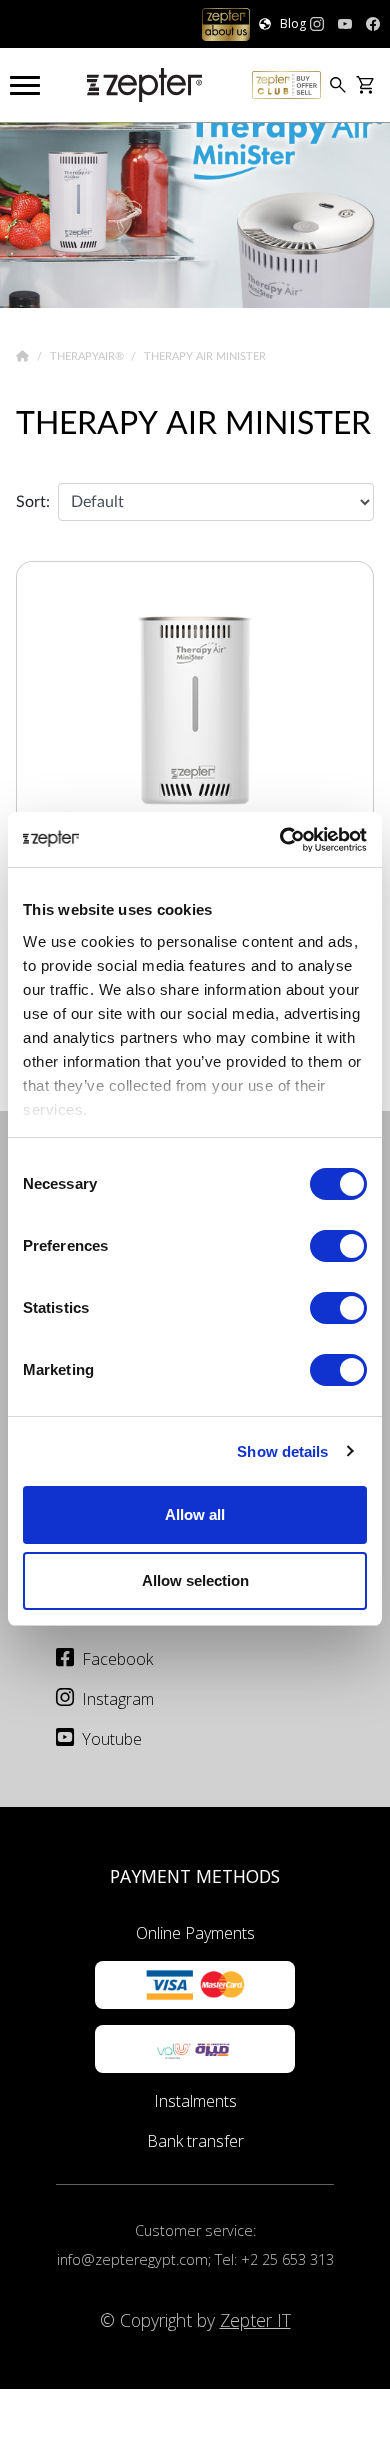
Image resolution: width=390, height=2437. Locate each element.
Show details (282, 1451)
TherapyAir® (88, 356)
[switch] (338, 1246)
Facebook (117, 1659)
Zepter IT (255, 2320)
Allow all (195, 1514)
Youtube (112, 1739)
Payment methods (195, 1876)
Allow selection (195, 1580)
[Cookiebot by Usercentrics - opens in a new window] (280, 840)
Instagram (118, 1699)
